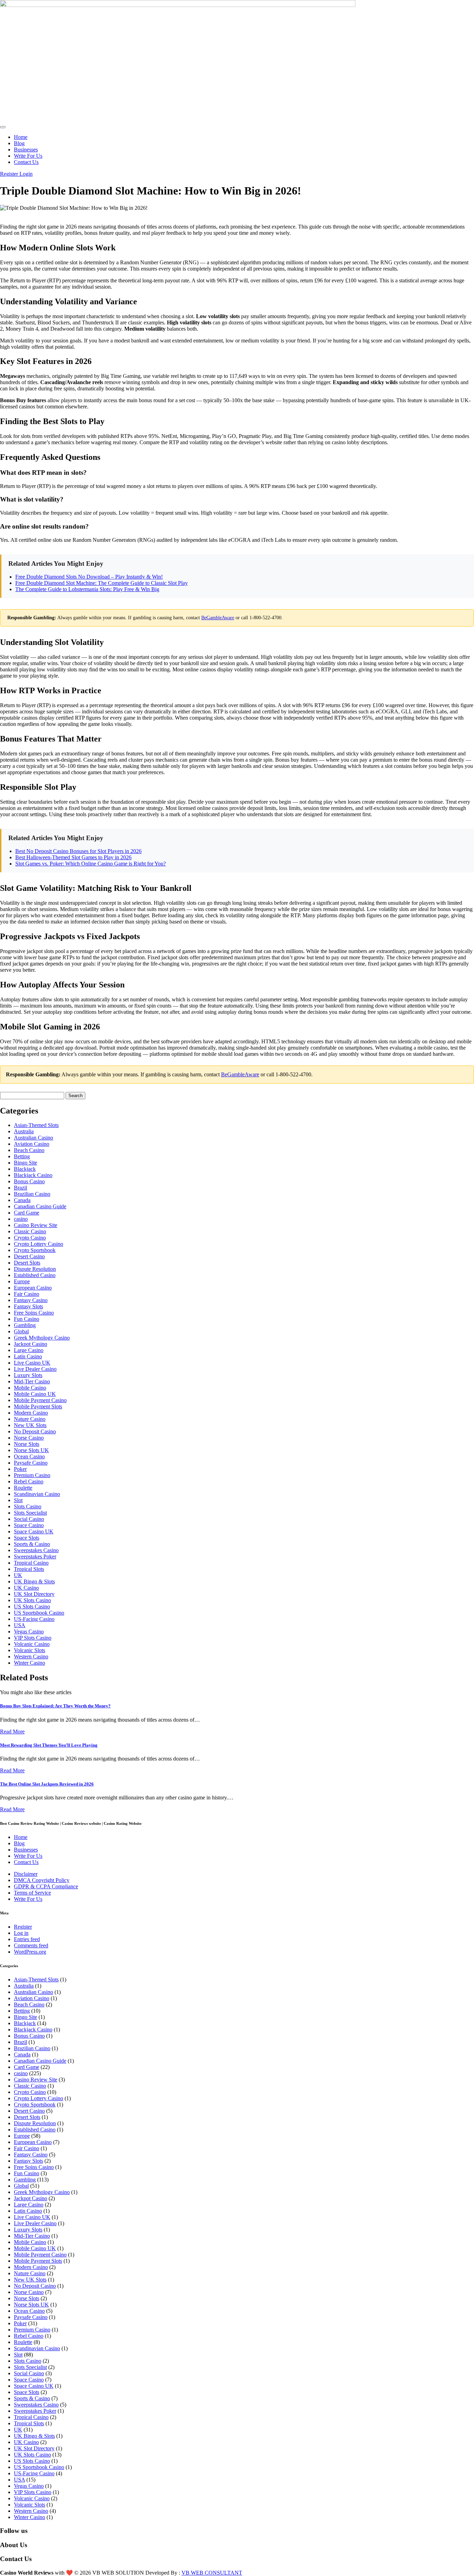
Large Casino (29, 1350)
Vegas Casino (29, 1631)
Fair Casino (27, 1294)
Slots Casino (28, 1506)
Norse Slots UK (31, 1450)
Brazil (20, 1188)
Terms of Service (32, 1893)
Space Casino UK (34, 1531)
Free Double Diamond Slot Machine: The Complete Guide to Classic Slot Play (101, 583)
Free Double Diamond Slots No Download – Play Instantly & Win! (89, 577)
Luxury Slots (28, 1375)
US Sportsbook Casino (39, 1613)
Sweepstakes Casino (36, 1550)
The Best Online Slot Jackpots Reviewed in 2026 (47, 1784)
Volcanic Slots (29, 1650)
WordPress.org (30, 1952)
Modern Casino (31, 1413)
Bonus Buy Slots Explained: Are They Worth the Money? (55, 1706)
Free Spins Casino (34, 1313)
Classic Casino (30, 1231)
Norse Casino (29, 1438)
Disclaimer (26, 1874)
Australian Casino (33, 1138)
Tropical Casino (31, 1563)
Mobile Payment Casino (40, 1400)
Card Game (27, 1213)
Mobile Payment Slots (38, 1406)
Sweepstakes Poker (35, 1556)
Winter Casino (29, 1663)
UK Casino (26, 1588)
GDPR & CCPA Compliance (46, 1886)
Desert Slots (27, 1263)
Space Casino (29, 1525)
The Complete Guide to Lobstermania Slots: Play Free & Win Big (87, 589)
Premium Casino (32, 1475)
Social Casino (29, 1519)
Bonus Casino (29, 1181)
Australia (24, 1131)
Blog (19, 143)
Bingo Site (26, 1163)
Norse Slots (27, 1444)
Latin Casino (28, 1356)
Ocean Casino (29, 1456)
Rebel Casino (29, 1481)
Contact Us (26, 162)
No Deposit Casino (35, 1431)
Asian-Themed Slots (36, 1125)
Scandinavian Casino (37, 1494)
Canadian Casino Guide (40, 1206)
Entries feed (27, 1939)
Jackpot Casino (31, 1344)
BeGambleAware (218, 618)
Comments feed (31, 1945)
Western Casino (31, 1656)
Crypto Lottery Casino (39, 1244)
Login (26, 174)
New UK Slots (30, 1425)
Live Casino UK (32, 1363)
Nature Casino (30, 1419)
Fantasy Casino (31, 1300)
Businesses (26, 150)
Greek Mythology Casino (42, 1338)
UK (18, 1575)
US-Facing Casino (34, 1619)
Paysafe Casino (31, 1463)
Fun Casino (27, 1319)
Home (21, 137)
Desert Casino (29, 1256)
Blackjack (25, 1169)
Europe (22, 1281)
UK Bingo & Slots (34, 1581)
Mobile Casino (30, 1388)
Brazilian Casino (32, 1194)
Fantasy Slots (28, 1306)
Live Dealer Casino (35, 1369)
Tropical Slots (29, 1569)
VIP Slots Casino (33, 1638)
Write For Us (28, 156)
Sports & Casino (32, 1544)
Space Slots (27, 1538)
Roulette (23, 1488)
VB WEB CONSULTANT (212, 2573)
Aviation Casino (32, 1144)
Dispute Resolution (35, 1269)
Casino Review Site (36, 1225)
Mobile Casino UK (35, 1394)
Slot (18, 1500)
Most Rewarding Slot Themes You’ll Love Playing (49, 1745)
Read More (12, 1732)
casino (21, 1219)
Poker (20, 1469)
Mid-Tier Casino (32, 1381)
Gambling (25, 1325)
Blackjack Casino (33, 1175)
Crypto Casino (30, 1238)
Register (10, 174)
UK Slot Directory (34, 1594)
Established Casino (35, 1275)
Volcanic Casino (32, 1644)
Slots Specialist (30, 1513)
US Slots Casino (32, 1606)
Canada (22, 1200)
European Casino (33, 1288)
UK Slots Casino (32, 1600)
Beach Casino (29, 1150)
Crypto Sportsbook (35, 1250)
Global (21, 1331)
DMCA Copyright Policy (42, 1880)
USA (20, 1625)
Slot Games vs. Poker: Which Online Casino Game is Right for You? (91, 864)
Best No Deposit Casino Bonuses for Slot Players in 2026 (78, 851)
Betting (22, 1156)
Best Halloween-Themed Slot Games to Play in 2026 (73, 857)
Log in (21, 1933)
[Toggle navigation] (3, 127)
